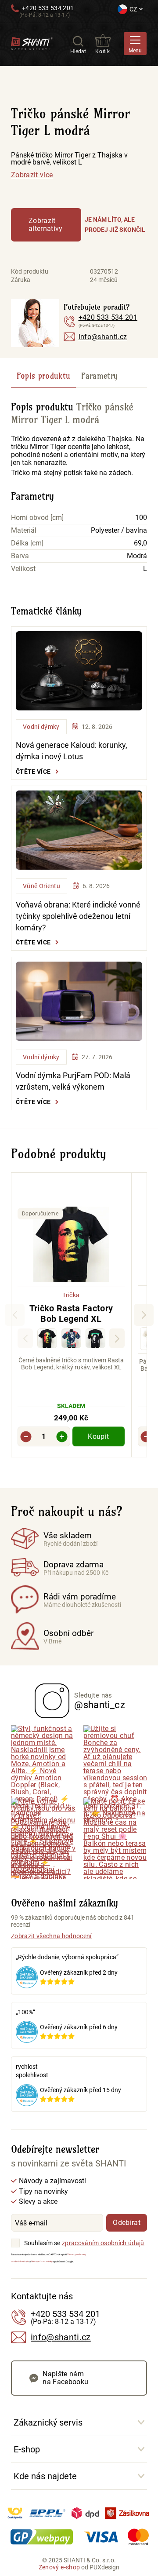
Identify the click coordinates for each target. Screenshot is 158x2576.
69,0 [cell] (140, 543)
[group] (71, 1315)
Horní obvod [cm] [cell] (37, 518)
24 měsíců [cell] (104, 280)
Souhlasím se (42, 2243)
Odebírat (127, 2223)
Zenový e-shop (59, 2567)
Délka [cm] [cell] (27, 543)
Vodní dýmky (41, 727)
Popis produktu (44, 376)
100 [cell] (141, 518)
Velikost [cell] (23, 569)
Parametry (99, 376)
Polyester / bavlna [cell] (119, 531)
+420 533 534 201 (48, 8)
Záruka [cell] (21, 280)
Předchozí (15, 1315)
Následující (117, 1338)
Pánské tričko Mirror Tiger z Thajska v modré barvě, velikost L (69, 159)
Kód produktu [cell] (30, 271)
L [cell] (145, 569)
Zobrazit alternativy (46, 225)
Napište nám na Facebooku (65, 2378)
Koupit (98, 1436)
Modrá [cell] (137, 556)
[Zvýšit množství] (62, 1436)
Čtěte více (33, 772)
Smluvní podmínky (42, 2261)
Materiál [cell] (24, 531)
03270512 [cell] (104, 271)
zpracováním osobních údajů (103, 2243)
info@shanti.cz (103, 337)
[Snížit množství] (26, 1436)
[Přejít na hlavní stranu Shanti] (32, 43)
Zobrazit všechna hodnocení (51, 1936)
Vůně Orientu (41, 886)
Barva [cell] (20, 556)
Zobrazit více (32, 175)
